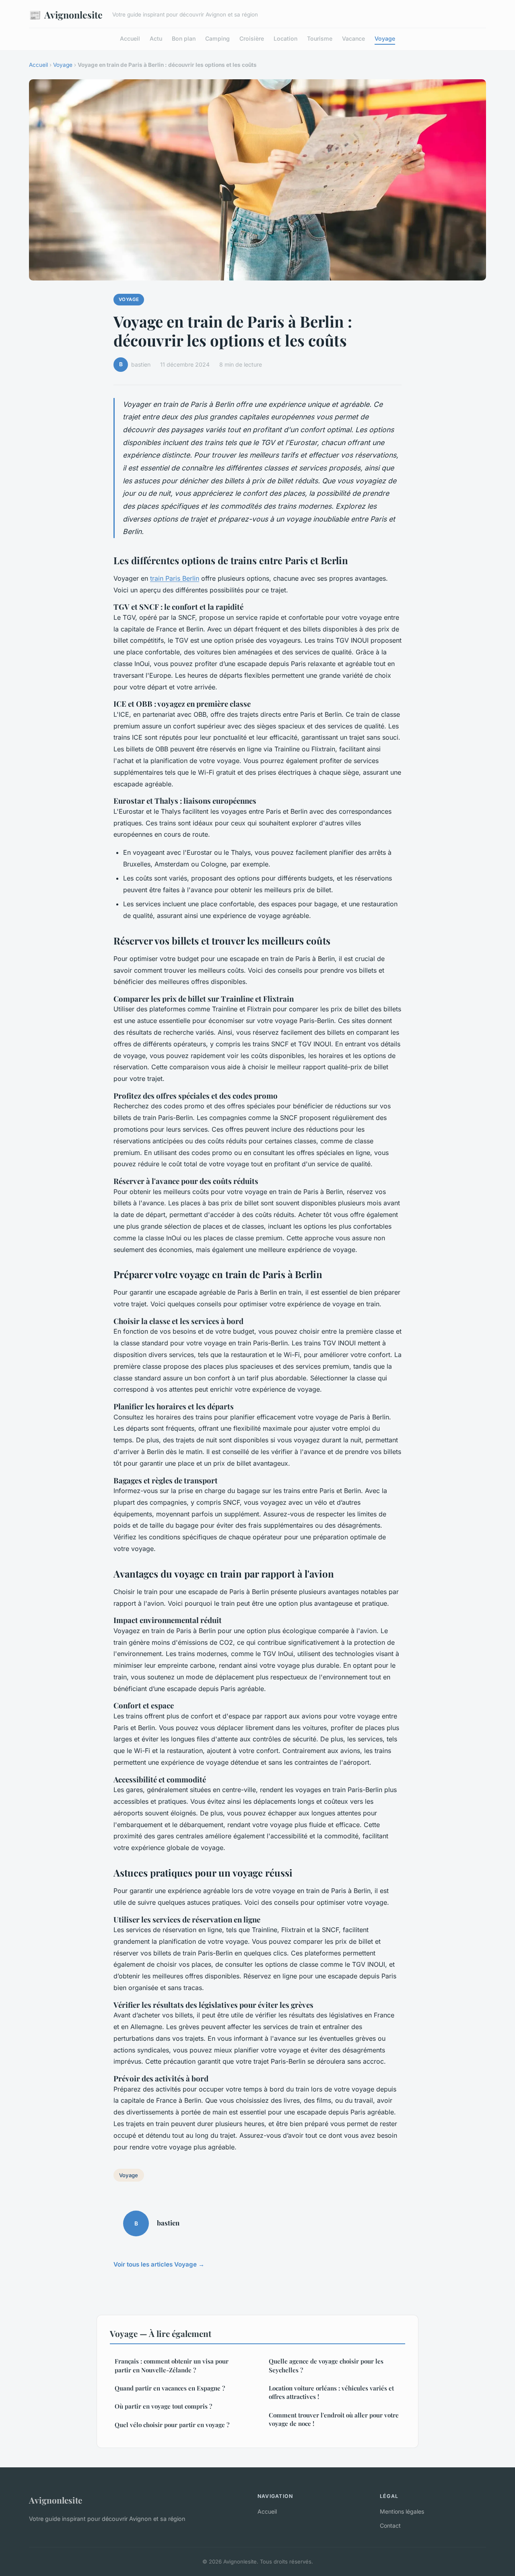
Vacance (353, 38)
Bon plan (184, 38)
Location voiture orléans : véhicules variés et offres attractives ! (331, 2392)
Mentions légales (402, 2511)
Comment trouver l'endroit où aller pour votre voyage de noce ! (334, 2419)
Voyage (385, 38)
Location (285, 38)
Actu (156, 38)
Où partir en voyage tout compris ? (163, 2406)
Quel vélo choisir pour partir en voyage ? (172, 2425)
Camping (217, 38)
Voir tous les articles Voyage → (159, 2264)
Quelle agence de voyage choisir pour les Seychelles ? (326, 2365)
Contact (390, 2525)
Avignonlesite (66, 14)
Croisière (252, 38)
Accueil (130, 38)
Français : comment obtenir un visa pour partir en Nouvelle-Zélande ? (172, 2365)
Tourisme (320, 38)
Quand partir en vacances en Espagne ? (170, 2388)
